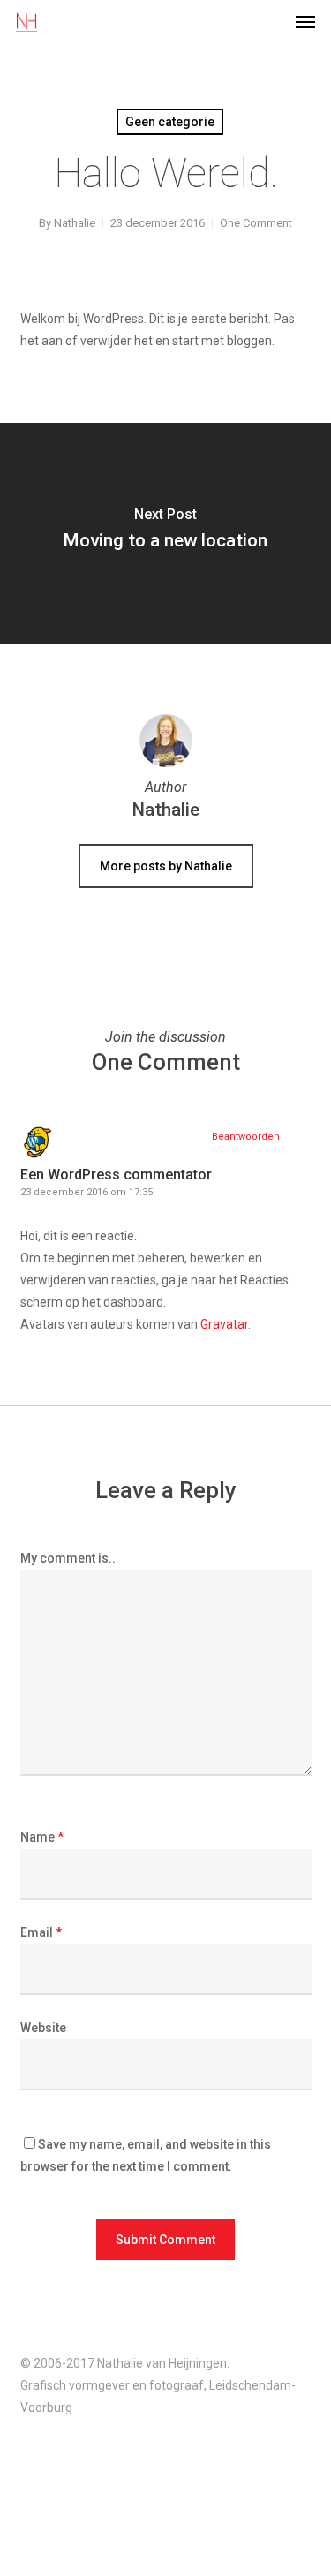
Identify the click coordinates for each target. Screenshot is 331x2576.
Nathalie (75, 223)
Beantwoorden (246, 1137)
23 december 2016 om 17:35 (87, 1192)
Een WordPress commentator (116, 1175)
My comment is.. (68, 1558)
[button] (305, 21)
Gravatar (224, 1324)
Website (43, 2028)
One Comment (256, 223)
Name (42, 1837)
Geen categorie (170, 122)
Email (41, 1932)
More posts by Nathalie (166, 866)
